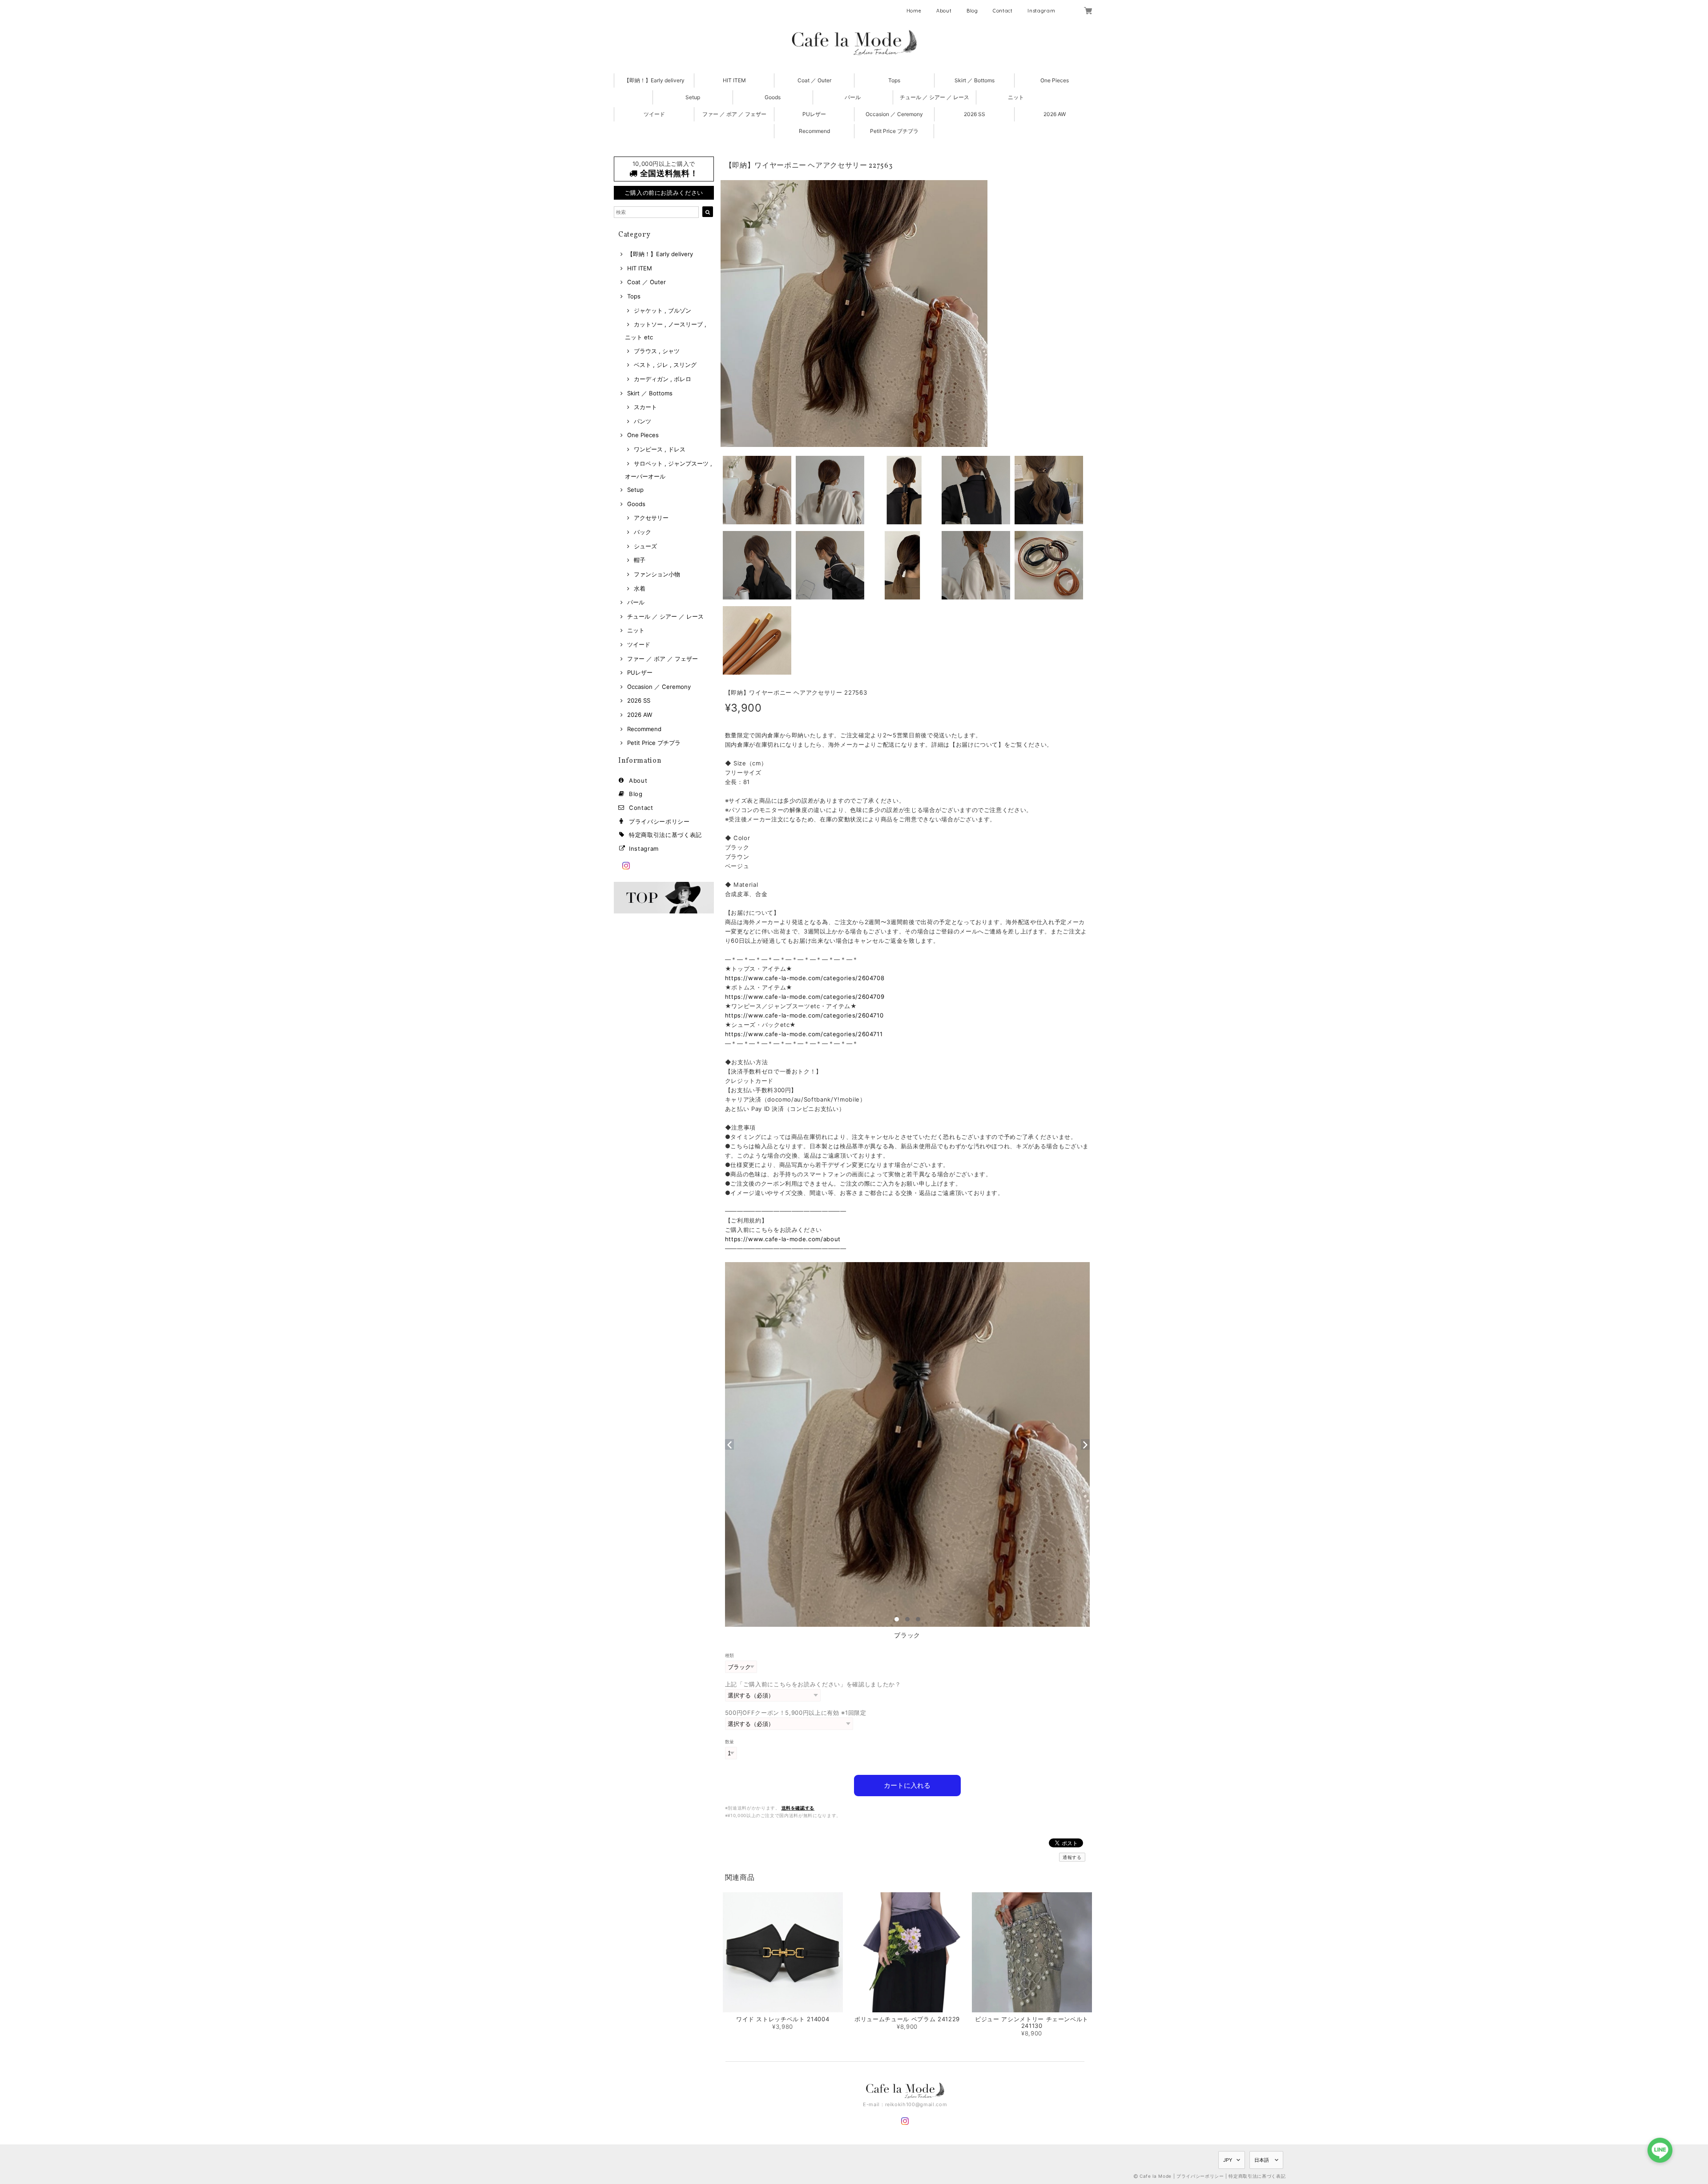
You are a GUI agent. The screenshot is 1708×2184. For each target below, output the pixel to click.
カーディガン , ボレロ (663, 379)
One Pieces (1055, 80)
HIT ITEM (734, 80)
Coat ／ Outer (814, 80)
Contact (1003, 11)
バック (643, 532)
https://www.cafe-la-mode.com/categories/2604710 (804, 1015)
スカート (645, 407)
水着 (640, 588)
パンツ (643, 421)
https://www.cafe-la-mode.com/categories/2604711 (804, 1034)
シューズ (645, 546)
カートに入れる (907, 1785)
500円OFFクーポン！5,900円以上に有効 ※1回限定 (796, 1713)
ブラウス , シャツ (657, 351)
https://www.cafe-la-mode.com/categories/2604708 (805, 978)
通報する (1072, 1857)
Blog (972, 11)
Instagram (1041, 11)
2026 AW (1055, 114)
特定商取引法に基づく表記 (665, 835)
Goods (773, 97)
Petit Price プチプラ (894, 131)
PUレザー (814, 114)
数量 (730, 1742)
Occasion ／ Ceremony (894, 114)
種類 (730, 1655)
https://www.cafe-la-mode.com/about (783, 1239)
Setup (693, 97)
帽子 (640, 560)
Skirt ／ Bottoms (975, 80)
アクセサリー (651, 518)
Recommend (814, 131)
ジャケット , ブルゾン (663, 310)
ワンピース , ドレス (660, 449)
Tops (894, 80)
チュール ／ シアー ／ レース (935, 97)
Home (914, 11)
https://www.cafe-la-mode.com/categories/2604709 (805, 997)
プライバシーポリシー (659, 821)
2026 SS (975, 114)
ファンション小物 (657, 574)
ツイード (654, 114)
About (944, 11)
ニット (1016, 97)
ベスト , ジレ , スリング (665, 365)
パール (853, 97)
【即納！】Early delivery (654, 80)
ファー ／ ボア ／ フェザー (734, 114)
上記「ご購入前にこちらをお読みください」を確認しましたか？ (813, 1684)
